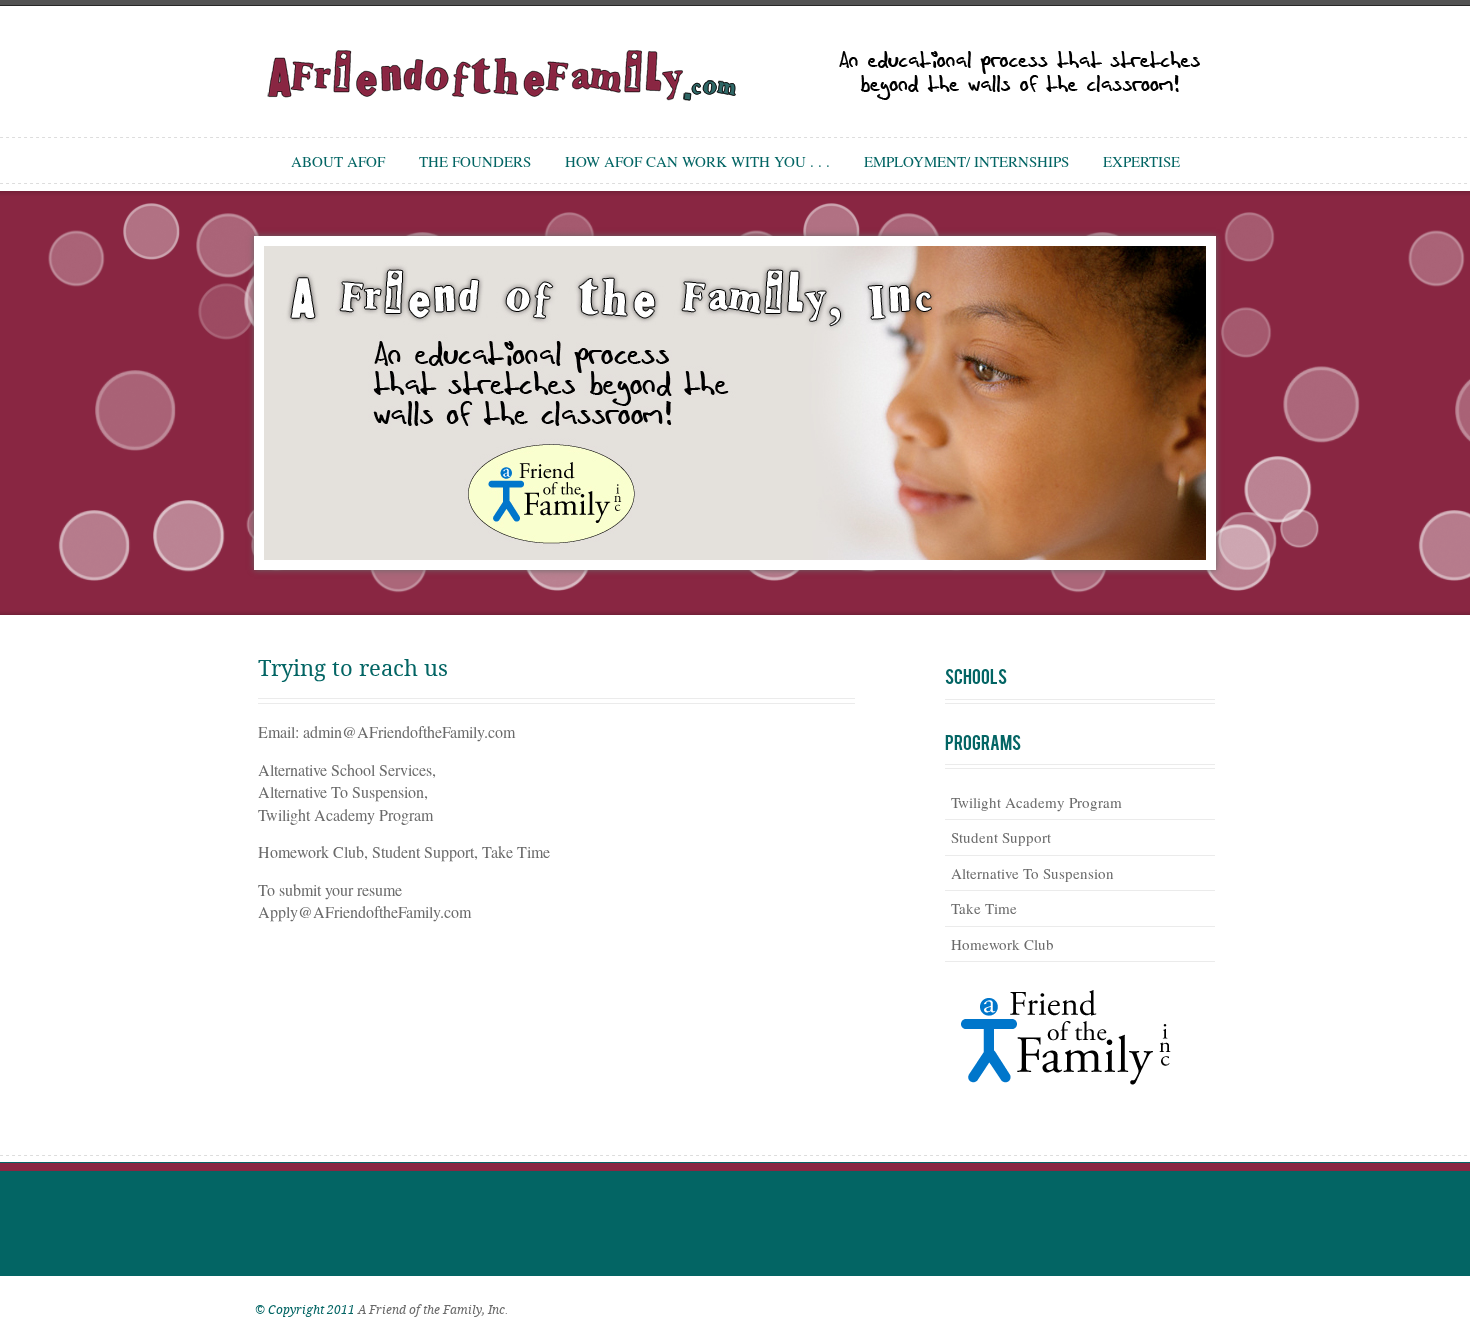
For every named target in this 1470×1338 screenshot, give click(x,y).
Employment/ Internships (966, 161)
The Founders (475, 161)
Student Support (1001, 837)
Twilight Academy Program (1036, 802)
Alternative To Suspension (1032, 873)
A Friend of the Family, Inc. (433, 1310)
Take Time (984, 908)
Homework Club (1002, 944)
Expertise (1141, 161)
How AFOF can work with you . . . (697, 161)
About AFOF (338, 161)
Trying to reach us (353, 668)
